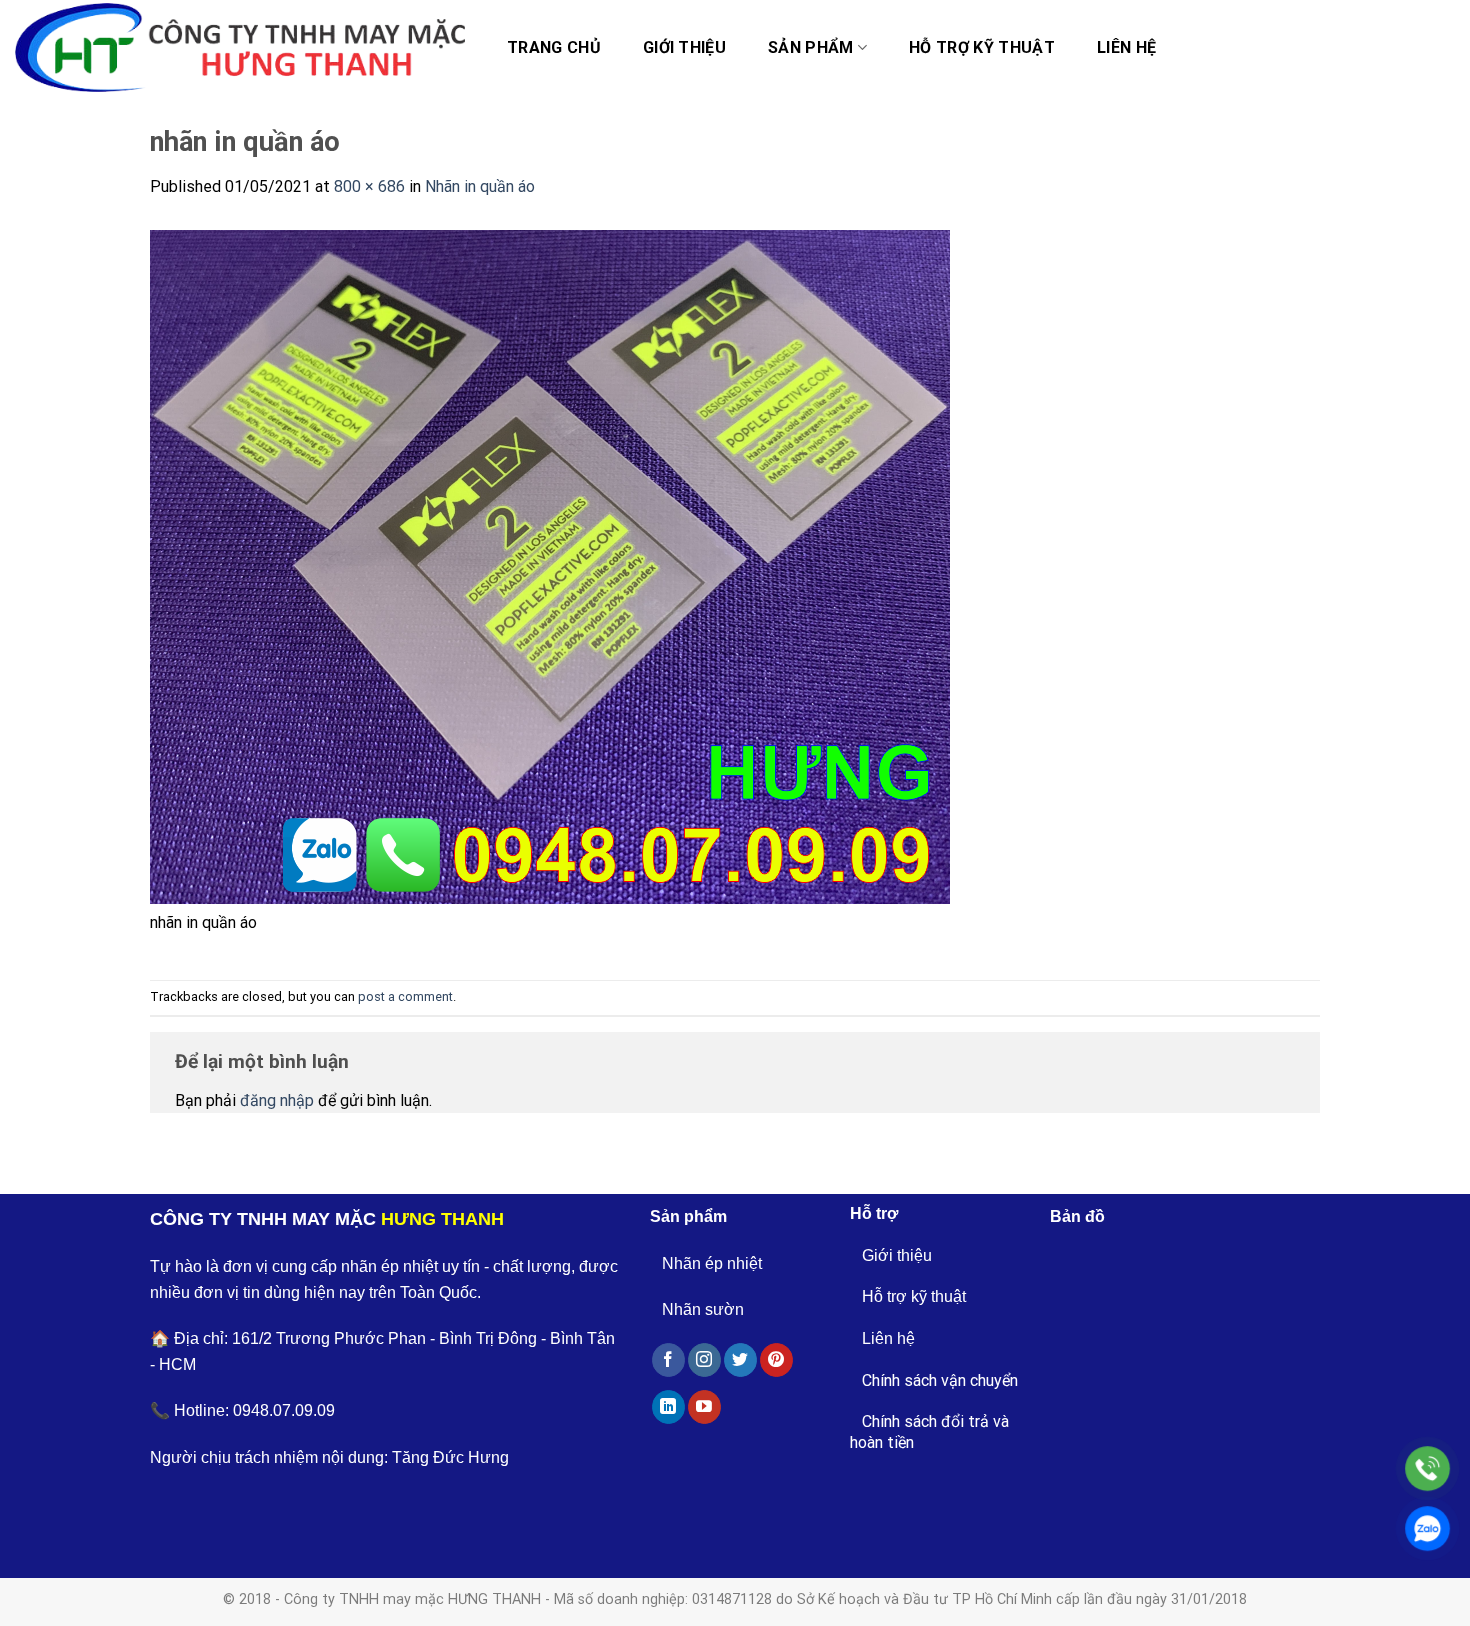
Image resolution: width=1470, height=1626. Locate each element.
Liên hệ (1126, 47)
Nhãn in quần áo (480, 186)
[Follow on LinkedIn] (668, 1407)
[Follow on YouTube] (704, 1407)
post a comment (405, 996)
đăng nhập (277, 1100)
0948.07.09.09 (284, 1410)
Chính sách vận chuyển (940, 1380)
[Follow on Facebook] (668, 1360)
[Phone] (1427, 1468)
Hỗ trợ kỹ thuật (982, 47)
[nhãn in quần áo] (550, 565)
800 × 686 (369, 186)
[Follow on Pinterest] (776, 1360)
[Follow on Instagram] (704, 1360)
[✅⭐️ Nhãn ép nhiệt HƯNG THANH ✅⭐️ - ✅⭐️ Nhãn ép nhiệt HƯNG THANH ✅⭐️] (240, 48)
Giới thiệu (684, 47)
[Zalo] (1427, 1528)
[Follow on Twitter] (740, 1360)
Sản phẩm (811, 47)
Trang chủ (554, 47)
